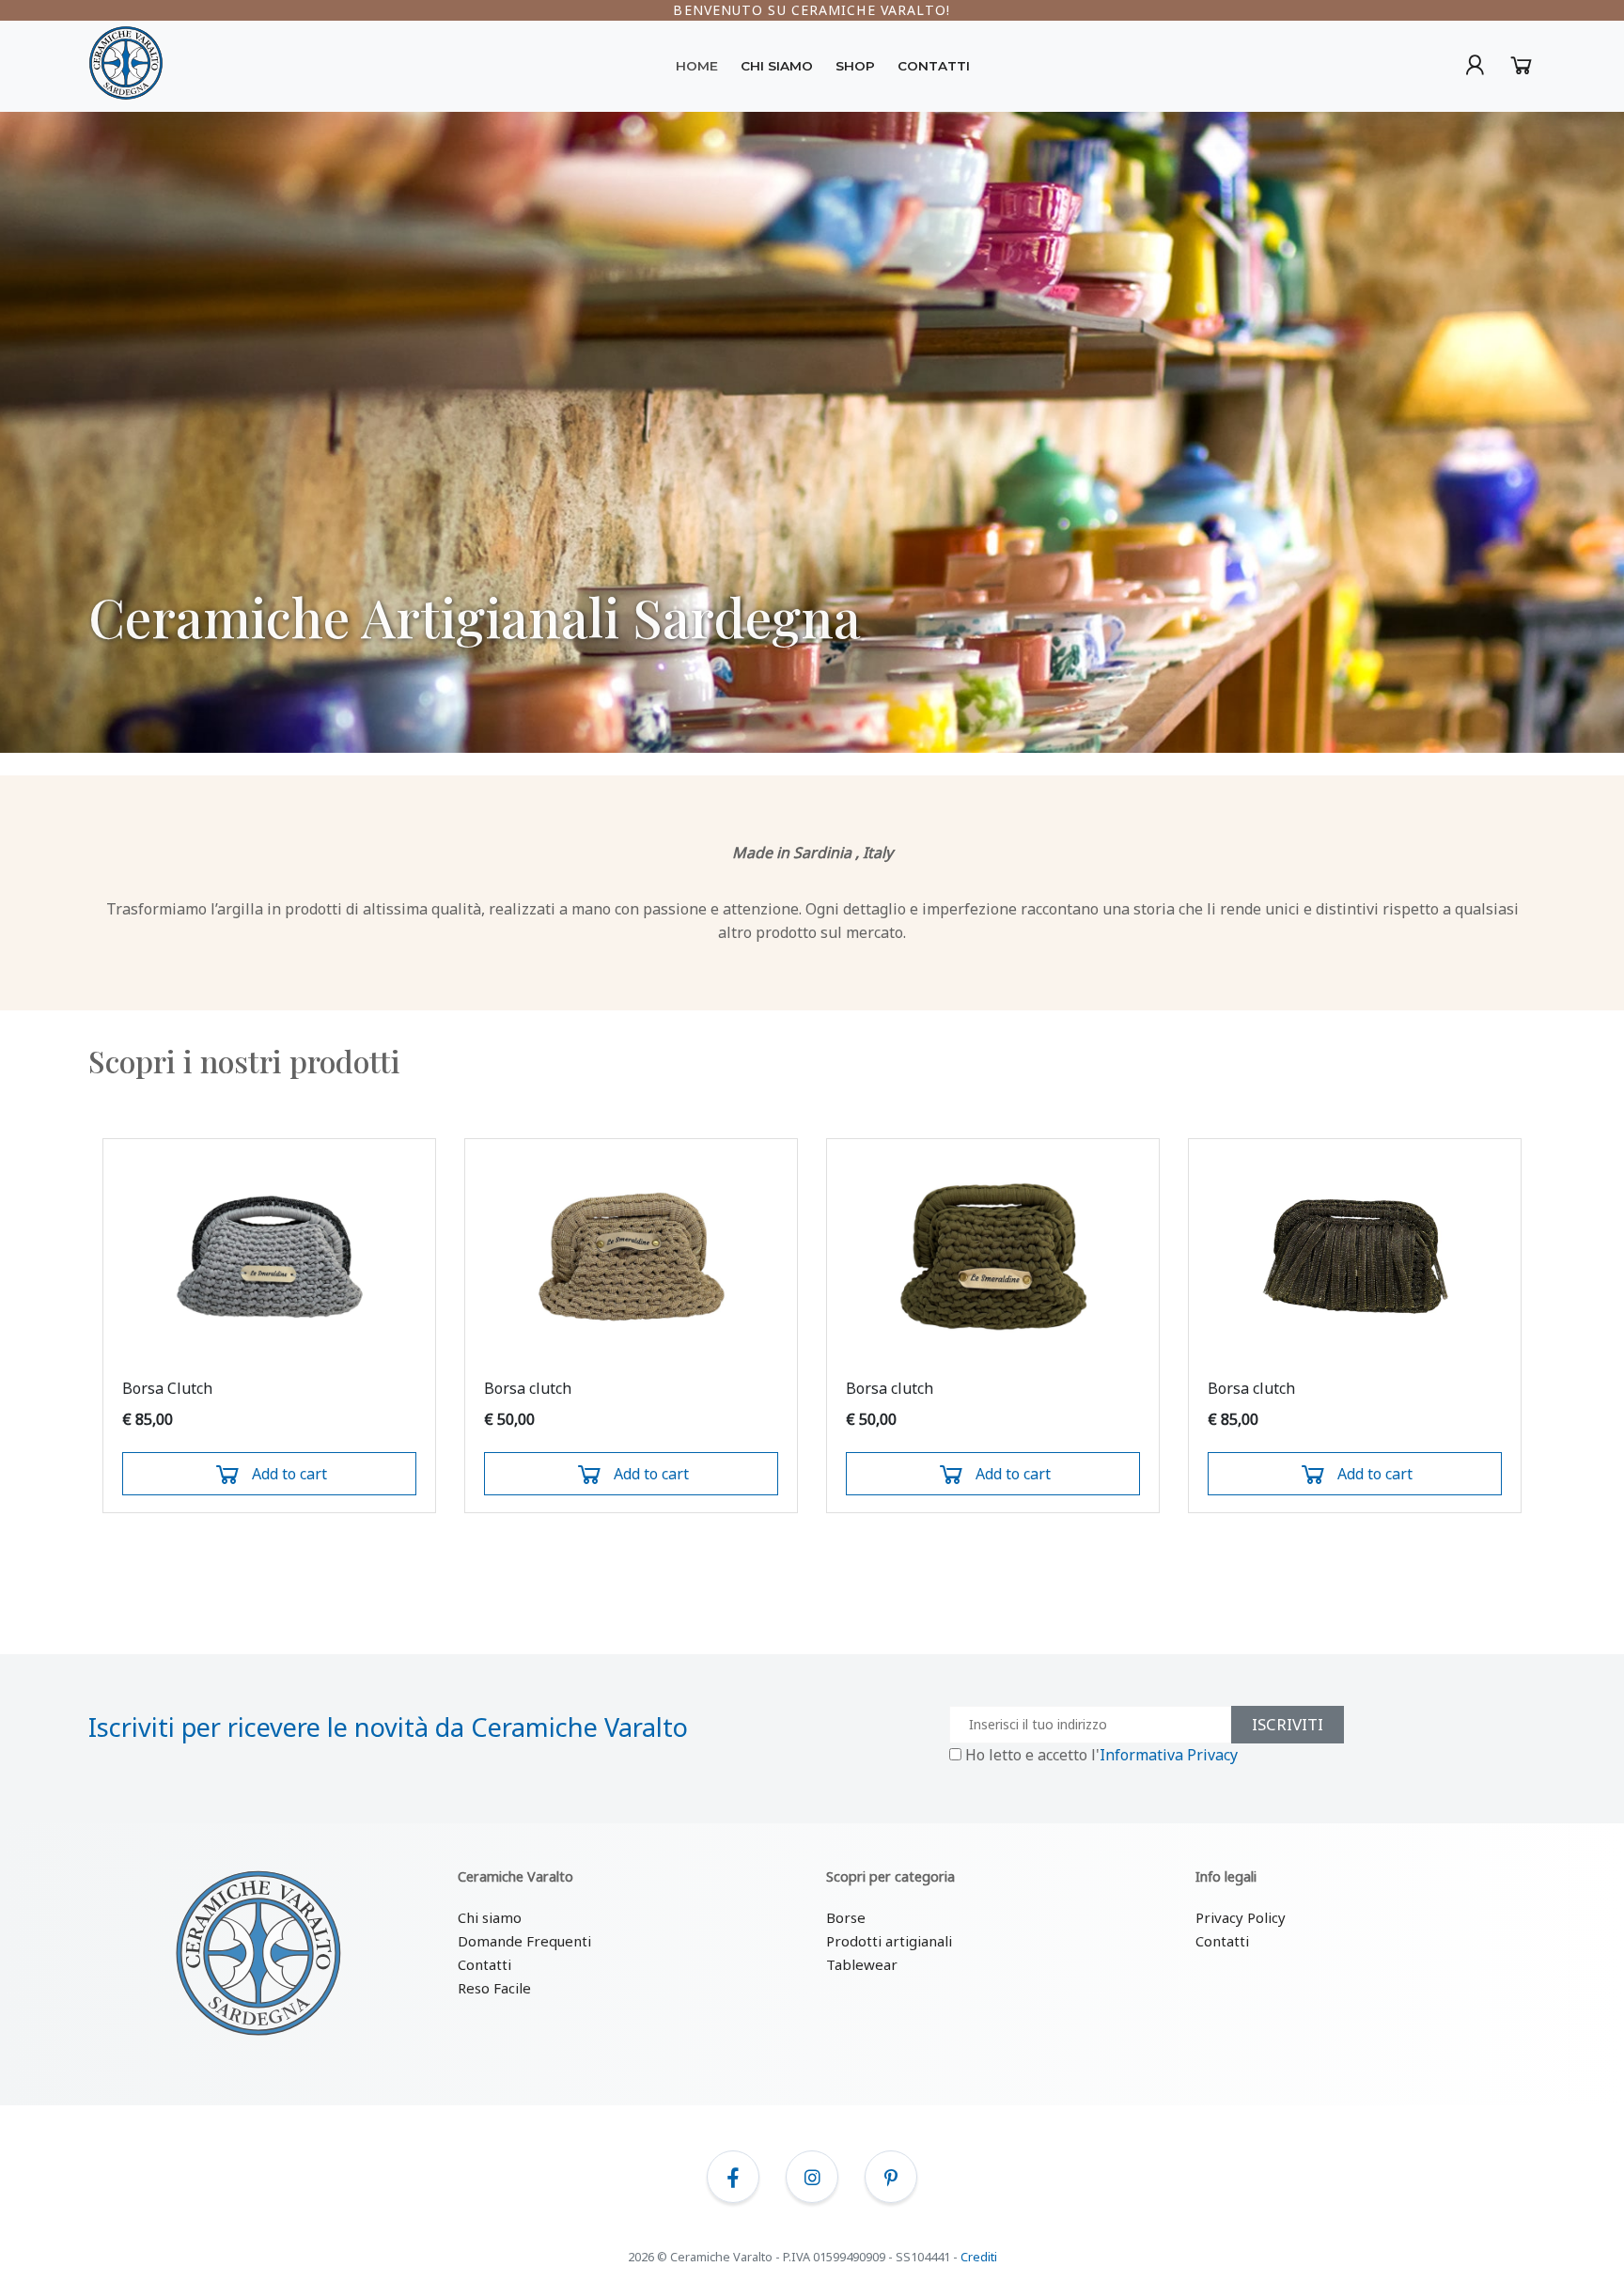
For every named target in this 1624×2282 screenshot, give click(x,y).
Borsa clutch (528, 1388)
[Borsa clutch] (631, 1257)
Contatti (484, 1964)
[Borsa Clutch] (269, 1257)
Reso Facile (494, 1988)
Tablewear (862, 1964)
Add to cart (289, 1474)
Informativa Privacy (1169, 1755)
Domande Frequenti (524, 1941)
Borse (846, 1917)
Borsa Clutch (167, 1388)
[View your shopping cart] (1476, 70)
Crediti (979, 2257)
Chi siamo (490, 1917)
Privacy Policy (1241, 1917)
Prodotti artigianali (889, 1941)
